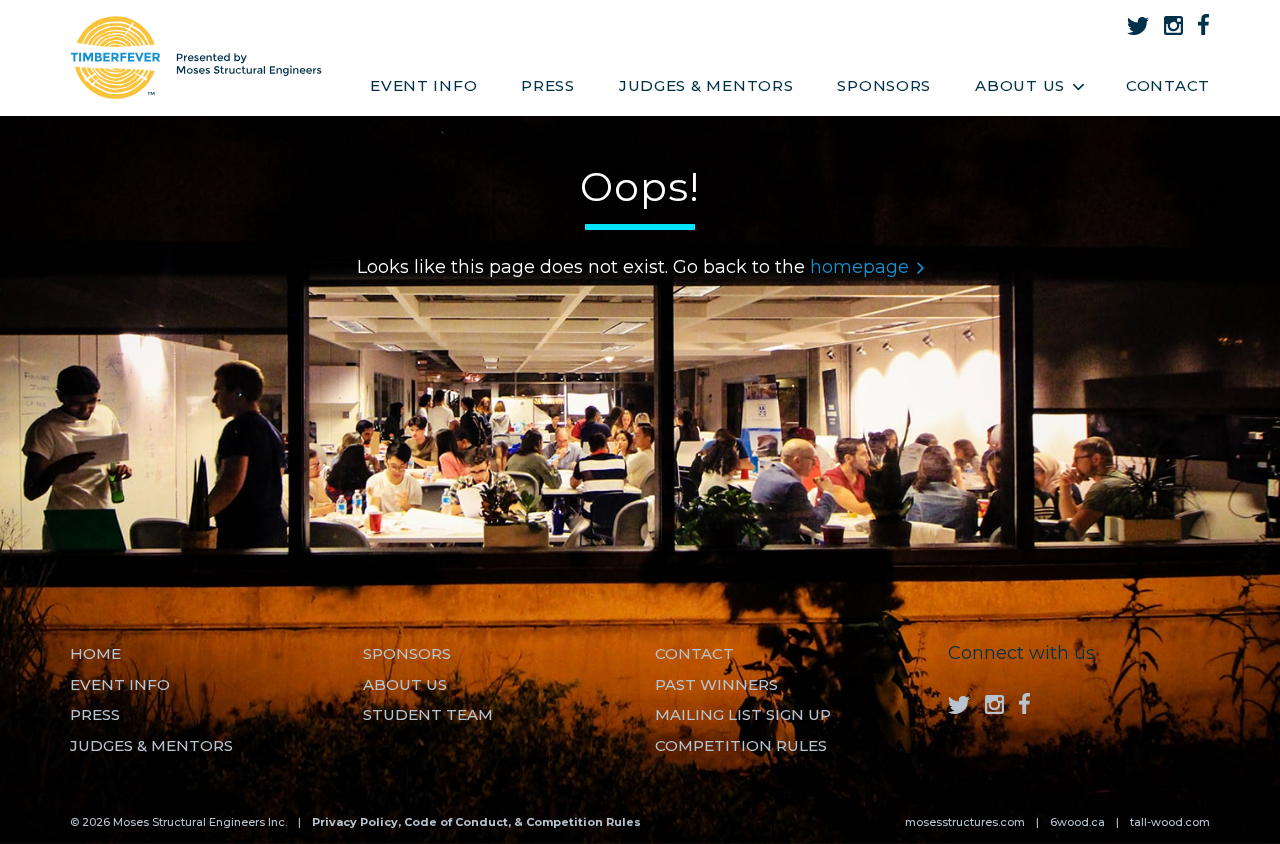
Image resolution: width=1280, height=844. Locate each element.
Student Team (428, 714)
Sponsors (884, 85)
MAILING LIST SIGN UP (743, 714)
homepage (859, 267)
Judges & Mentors (706, 85)
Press (548, 85)
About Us (1020, 85)
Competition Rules (741, 745)
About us (405, 684)
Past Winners (716, 684)
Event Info (423, 85)
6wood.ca (1077, 822)
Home (95, 653)
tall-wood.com (1170, 822)
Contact (1168, 85)
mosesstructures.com (965, 822)
